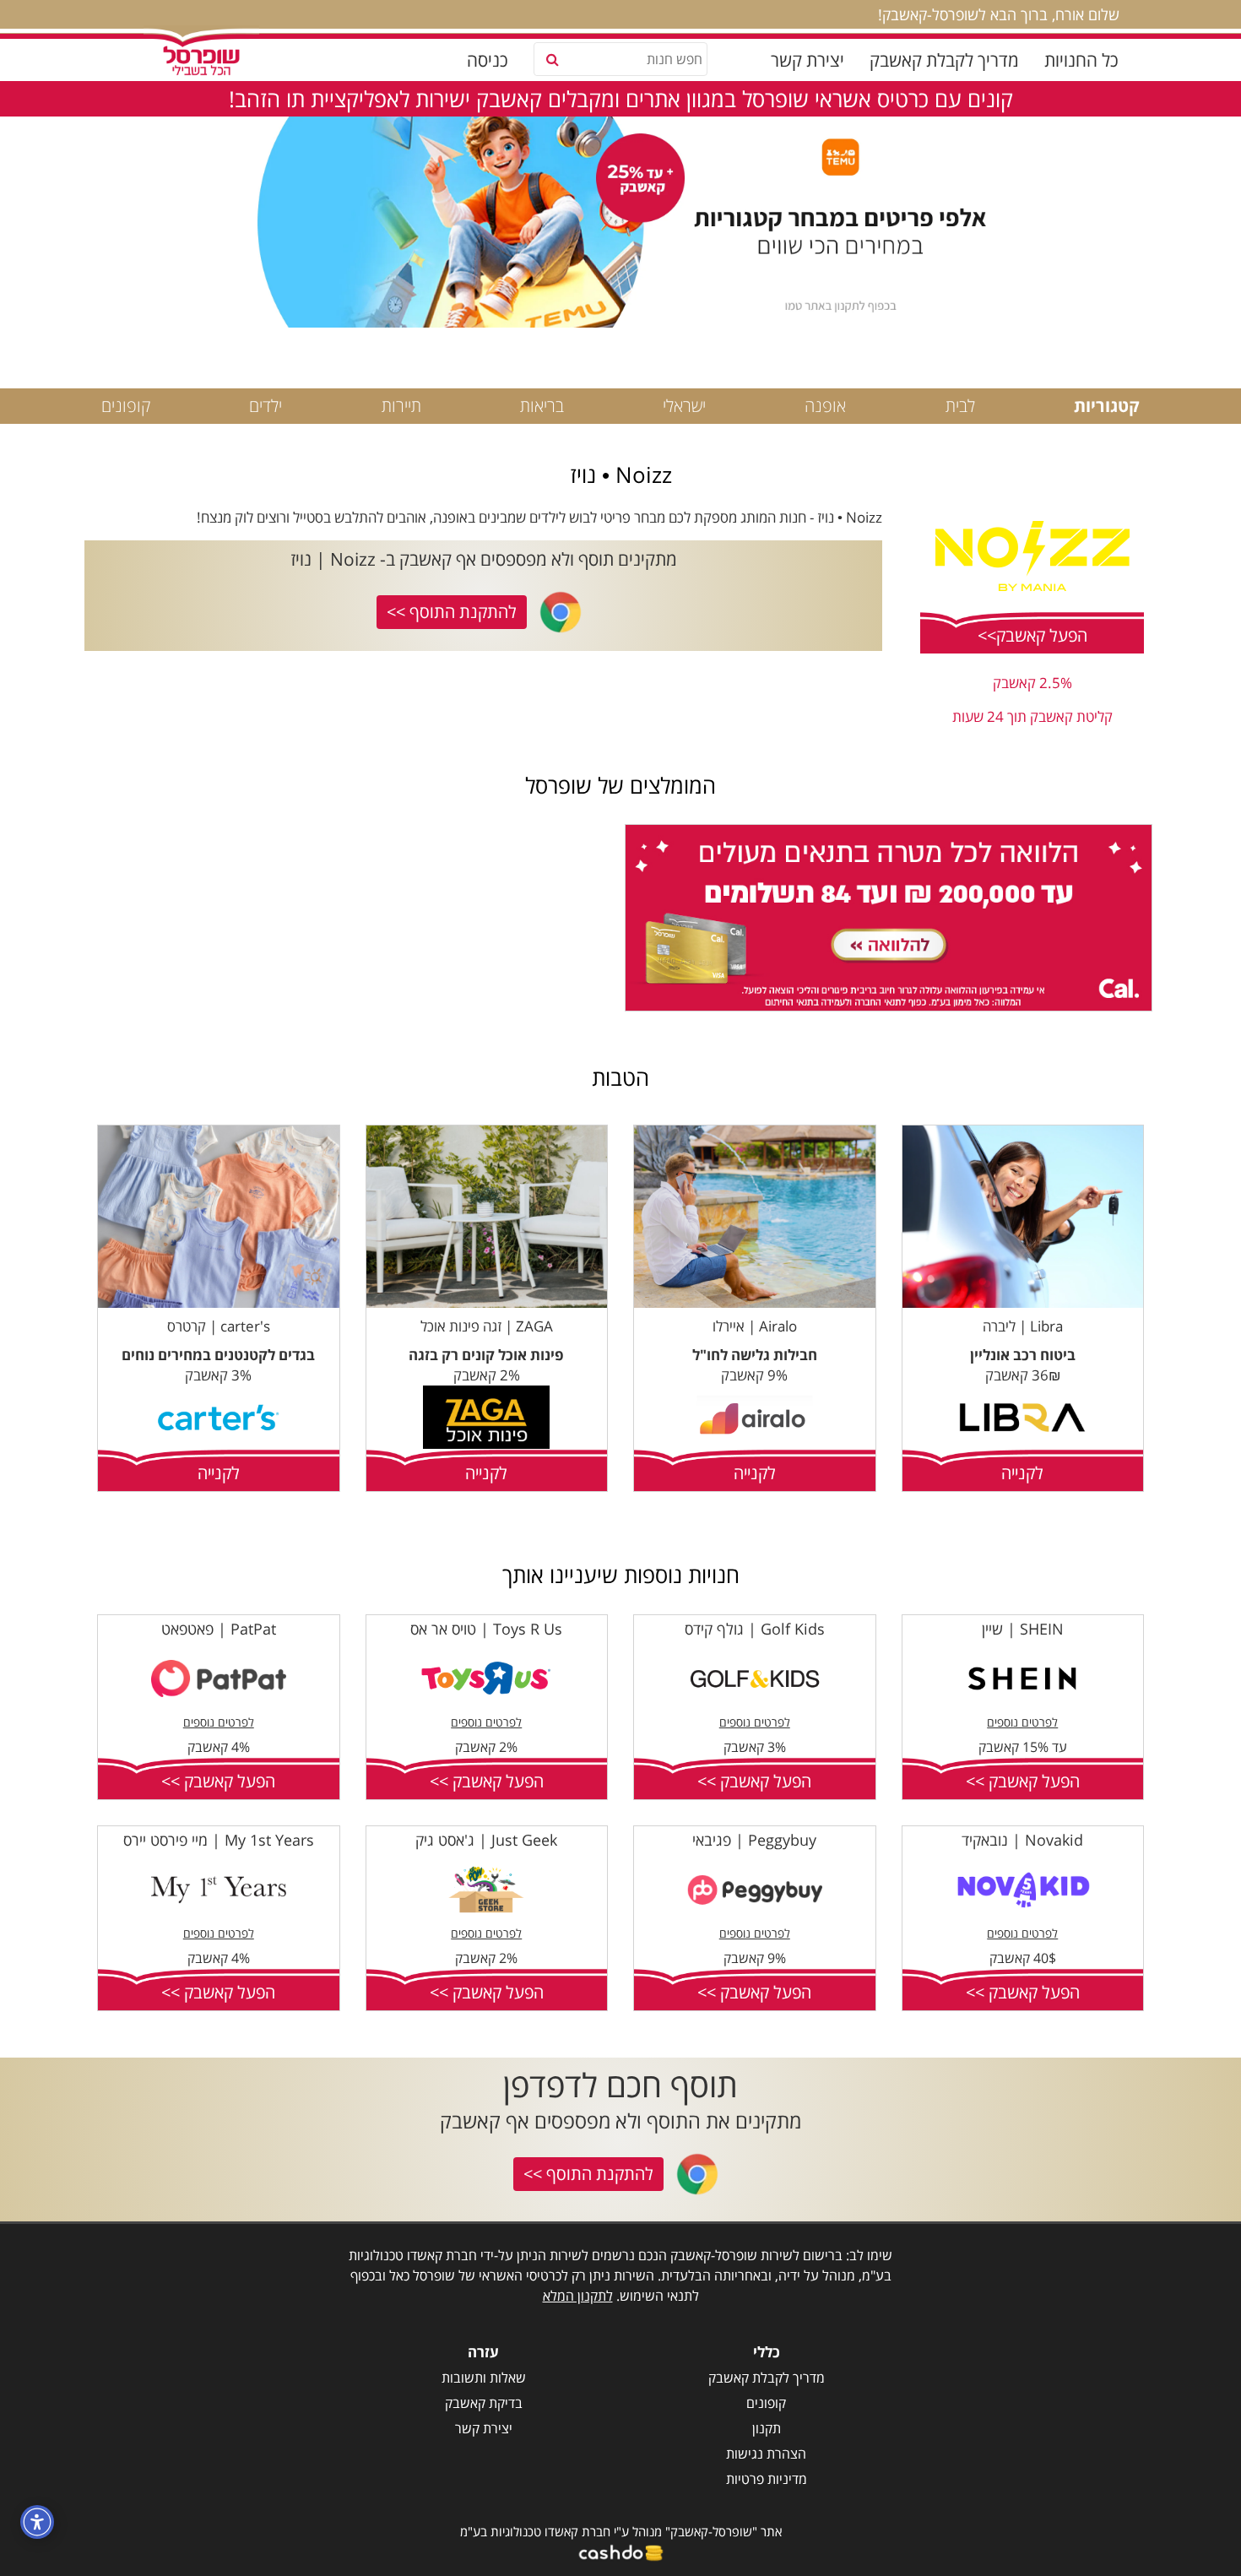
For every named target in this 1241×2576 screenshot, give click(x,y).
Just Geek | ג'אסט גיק (486, 1840)
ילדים (266, 406)
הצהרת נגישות (766, 2454)
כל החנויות (1081, 60)
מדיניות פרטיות (767, 2479)
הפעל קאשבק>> (1032, 635)
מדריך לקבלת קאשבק (944, 60)
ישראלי (684, 406)
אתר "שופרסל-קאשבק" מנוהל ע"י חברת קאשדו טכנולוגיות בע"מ (621, 2531)
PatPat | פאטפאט (219, 1629)
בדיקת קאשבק (484, 2403)
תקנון (767, 2428)
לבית (960, 406)
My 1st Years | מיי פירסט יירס (219, 1840)
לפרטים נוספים (1022, 1722)
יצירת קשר (807, 60)
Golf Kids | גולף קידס (755, 1629)
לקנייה (1022, 1473)
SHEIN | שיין (1023, 1629)
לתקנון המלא (578, 2296)
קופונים (126, 406)
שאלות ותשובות (484, 2378)
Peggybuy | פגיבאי (754, 1840)
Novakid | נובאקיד (1022, 1840)
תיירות (401, 406)
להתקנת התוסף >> (452, 612)
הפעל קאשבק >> (1023, 1781)
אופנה (825, 406)
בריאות (542, 406)
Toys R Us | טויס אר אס (486, 1629)
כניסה (488, 60)
